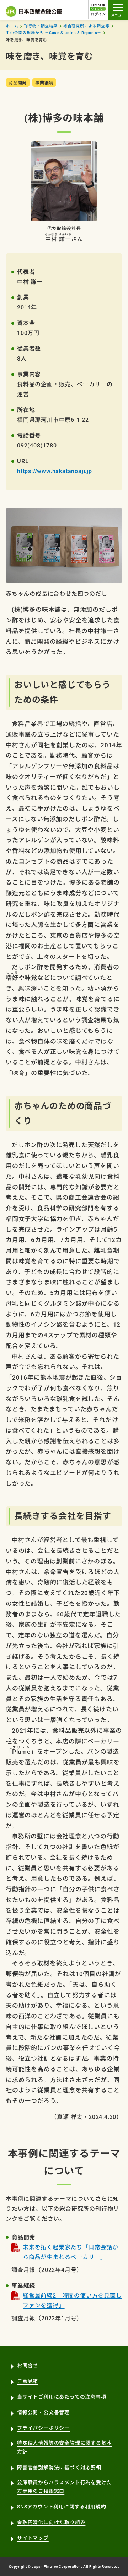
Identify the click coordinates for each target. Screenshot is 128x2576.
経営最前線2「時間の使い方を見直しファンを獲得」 (72, 2301)
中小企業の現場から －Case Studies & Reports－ (54, 33)
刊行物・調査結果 (41, 26)
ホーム (12, 26)
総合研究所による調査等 (86, 26)
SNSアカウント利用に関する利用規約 (62, 2507)
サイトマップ (33, 2538)
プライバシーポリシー (43, 2428)
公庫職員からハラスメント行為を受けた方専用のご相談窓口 (64, 2487)
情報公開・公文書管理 (43, 2412)
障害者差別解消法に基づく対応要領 (59, 2468)
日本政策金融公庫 (34, 11)
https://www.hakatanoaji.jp (55, 471)
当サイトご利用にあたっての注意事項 (62, 2397)
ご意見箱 (28, 2381)
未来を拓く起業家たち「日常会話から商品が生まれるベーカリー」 (71, 2252)
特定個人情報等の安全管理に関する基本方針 (64, 2447)
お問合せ (28, 2365)
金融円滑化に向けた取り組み (51, 2522)
